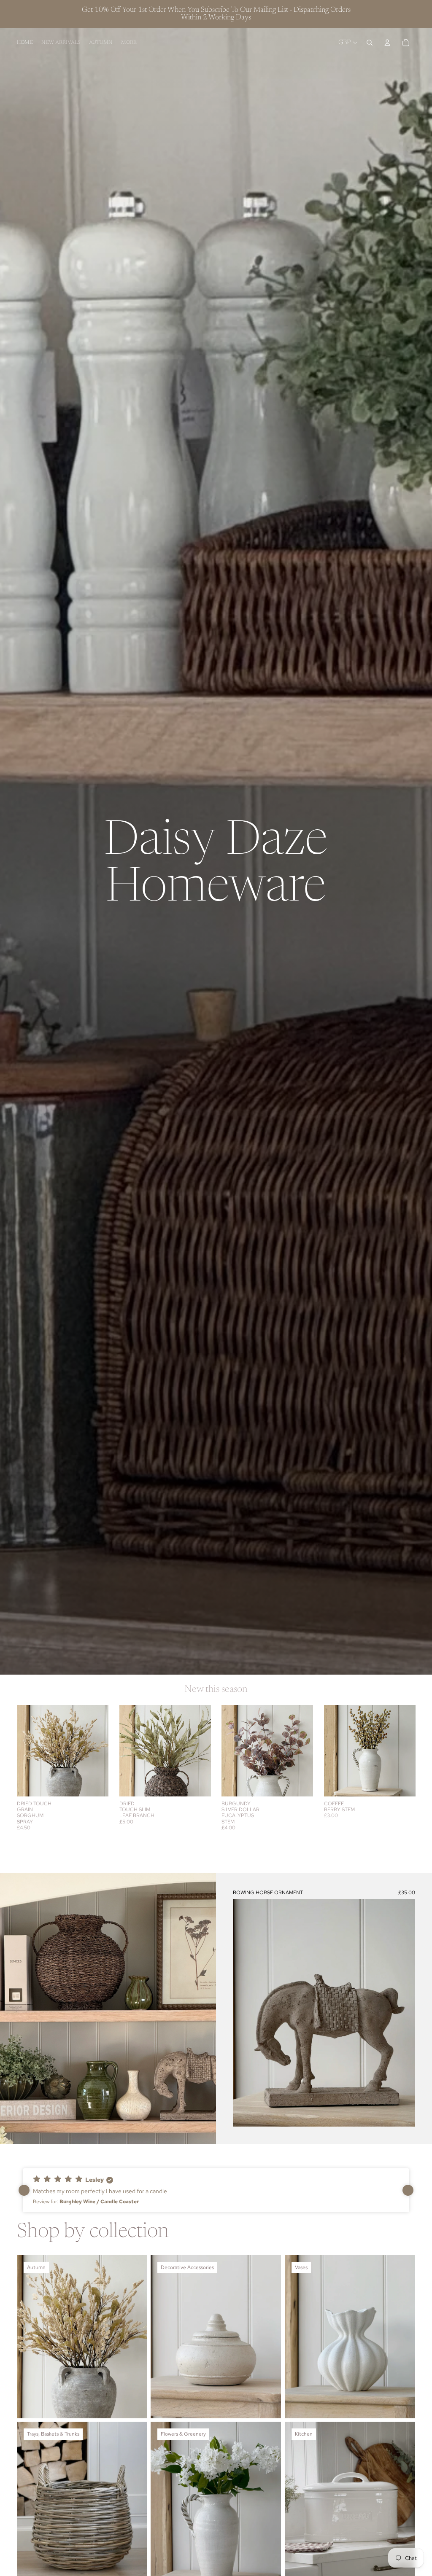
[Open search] (370, 43)
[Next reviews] (408, 2190)
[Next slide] (101, 1750)
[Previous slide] (23, 1750)
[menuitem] (129, 43)
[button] (216, 2190)
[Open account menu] (387, 43)
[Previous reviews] (24, 2190)
